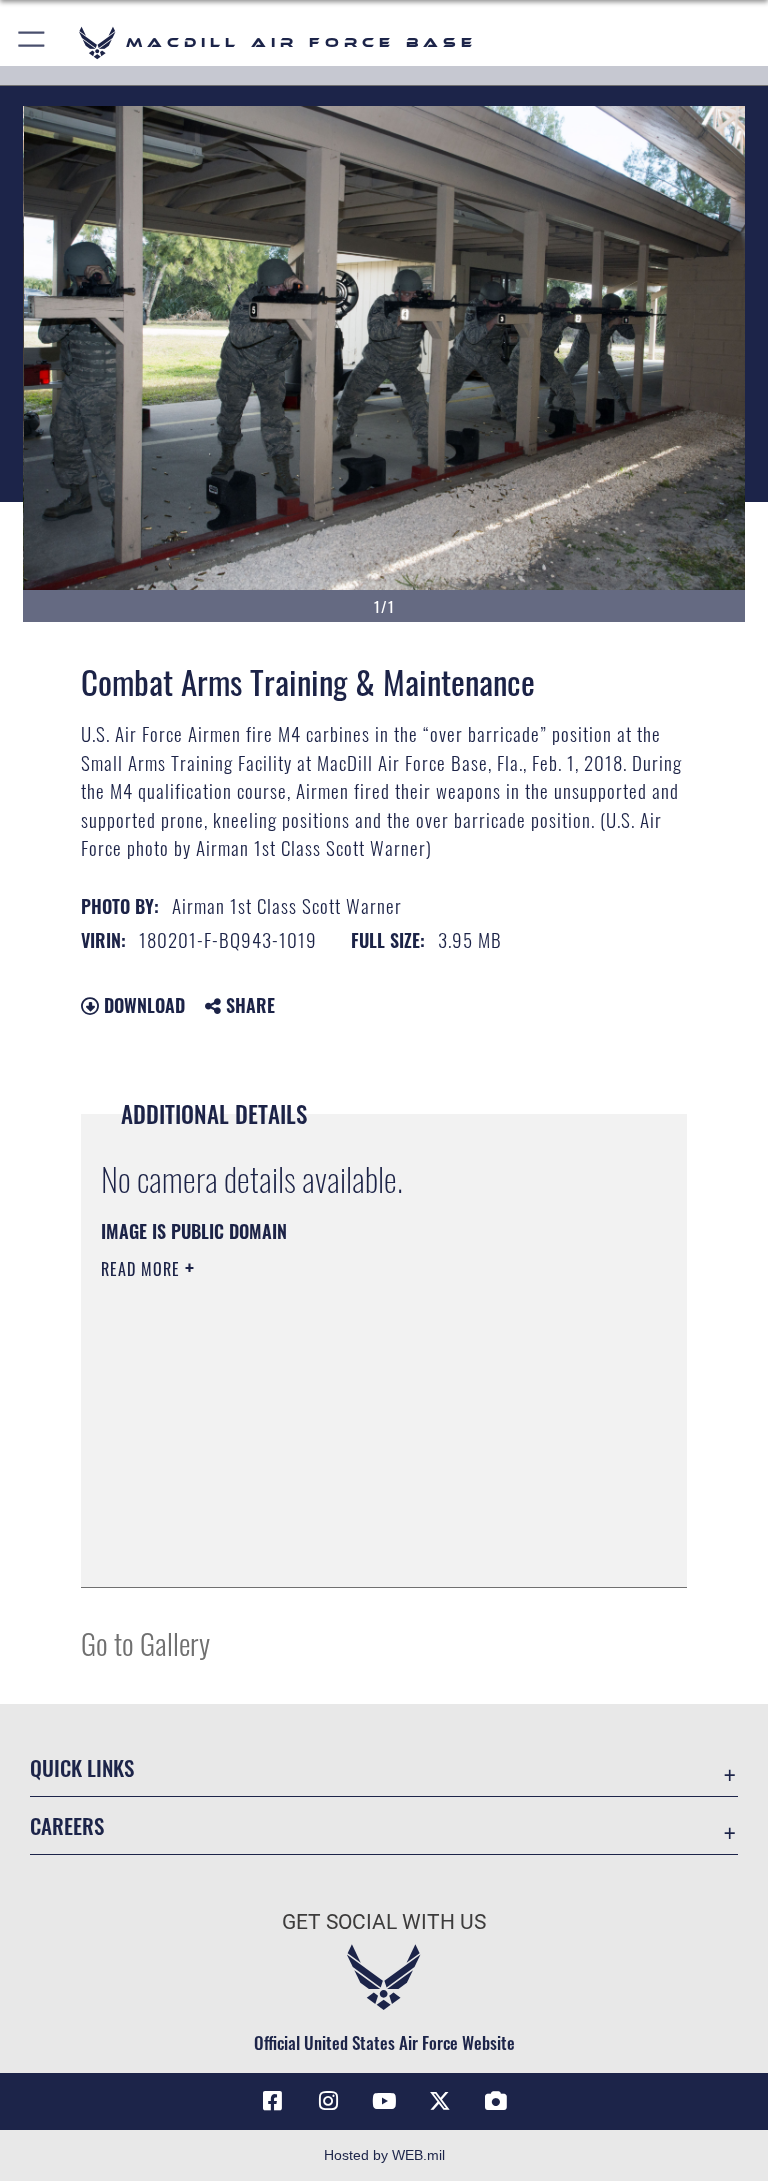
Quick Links (82, 1767)
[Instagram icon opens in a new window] (328, 2101)
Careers (67, 1825)
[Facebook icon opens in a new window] (272, 2101)
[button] (32, 42)
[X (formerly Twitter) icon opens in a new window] (440, 2101)
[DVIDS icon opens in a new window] (496, 2101)
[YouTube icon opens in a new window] (384, 2101)
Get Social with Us (384, 1922)
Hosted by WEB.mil (384, 2155)
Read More (143, 1269)
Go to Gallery (145, 1642)
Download (142, 1005)
